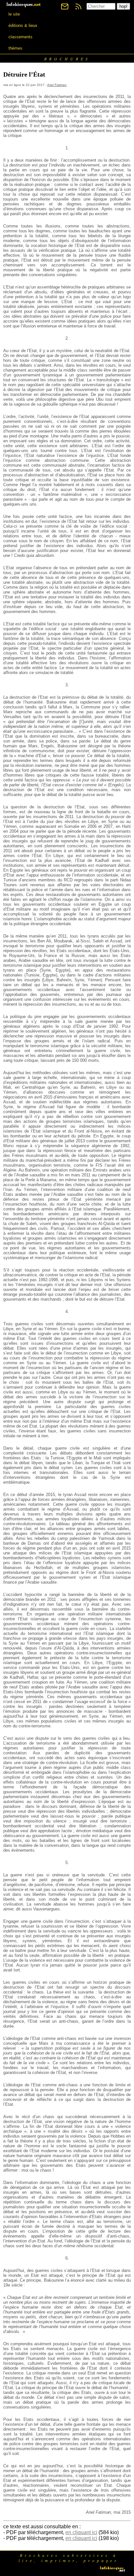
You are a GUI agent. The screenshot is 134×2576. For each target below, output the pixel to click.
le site (14, 14)
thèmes (15, 48)
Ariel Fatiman (57, 85)
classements (20, 37)
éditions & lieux (23, 25)
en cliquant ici (81, 2532)
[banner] (24, 4)
